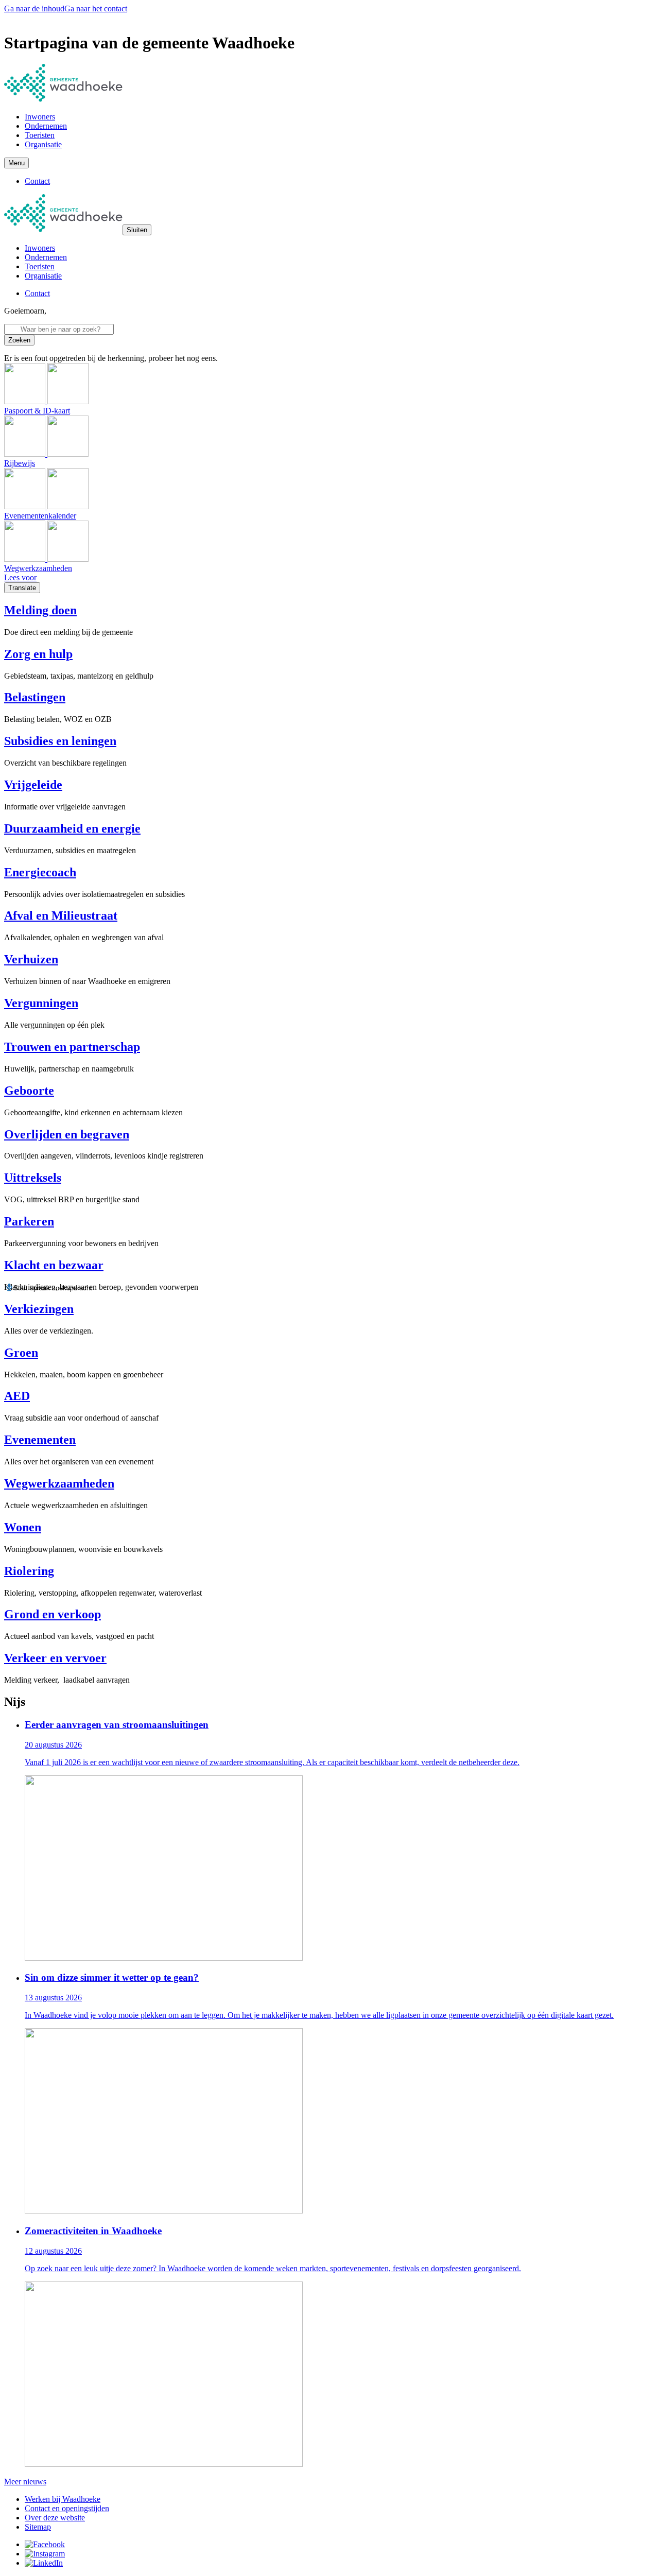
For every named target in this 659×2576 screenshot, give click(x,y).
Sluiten (137, 230)
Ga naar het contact (96, 8)
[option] (340, 1841)
